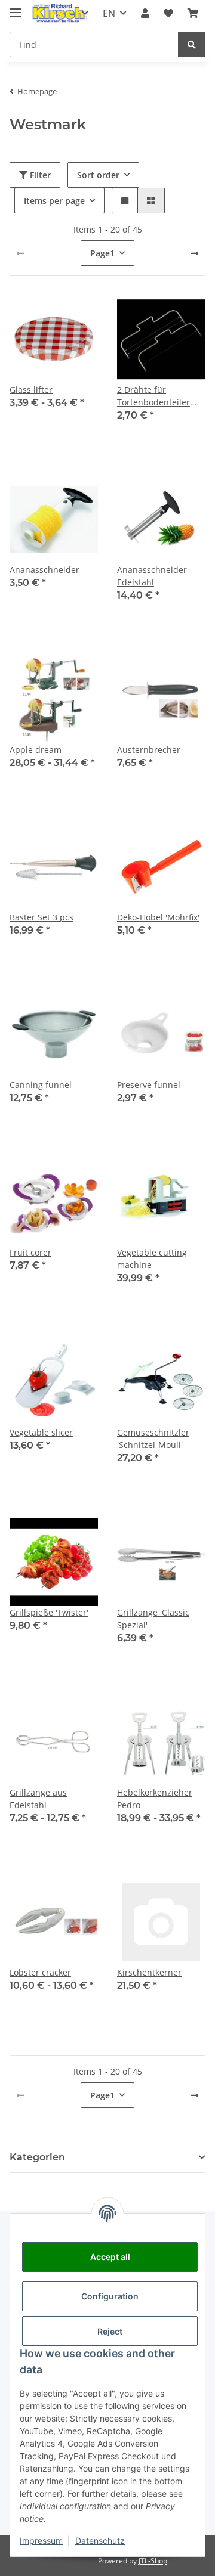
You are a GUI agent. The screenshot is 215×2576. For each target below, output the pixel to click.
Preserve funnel (149, 1085)
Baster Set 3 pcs (42, 917)
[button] (145, 13)
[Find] (192, 44)
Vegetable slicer (41, 1432)
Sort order (98, 175)
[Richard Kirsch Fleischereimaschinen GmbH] (59, 13)
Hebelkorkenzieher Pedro (155, 1799)
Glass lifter (31, 390)
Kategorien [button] (37, 2157)
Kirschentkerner (149, 1972)
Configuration (110, 2296)
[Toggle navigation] (16, 7)
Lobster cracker (40, 1972)
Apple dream (36, 750)
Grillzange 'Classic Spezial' (153, 1619)
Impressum (41, 2541)
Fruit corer (30, 1252)
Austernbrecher (149, 750)
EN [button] (109, 13)
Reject (110, 2331)
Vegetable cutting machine (152, 1258)
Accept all (110, 2257)
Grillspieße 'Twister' (49, 1612)
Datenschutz (100, 2541)
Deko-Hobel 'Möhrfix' (158, 917)
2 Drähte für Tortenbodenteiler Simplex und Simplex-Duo (161, 396)
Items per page (54, 201)
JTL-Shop (153, 2561)
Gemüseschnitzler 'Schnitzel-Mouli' (153, 1439)
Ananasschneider (44, 570)
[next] (195, 253)
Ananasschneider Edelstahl (152, 576)
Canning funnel (41, 1085)
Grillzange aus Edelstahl (38, 1799)
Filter (39, 175)
